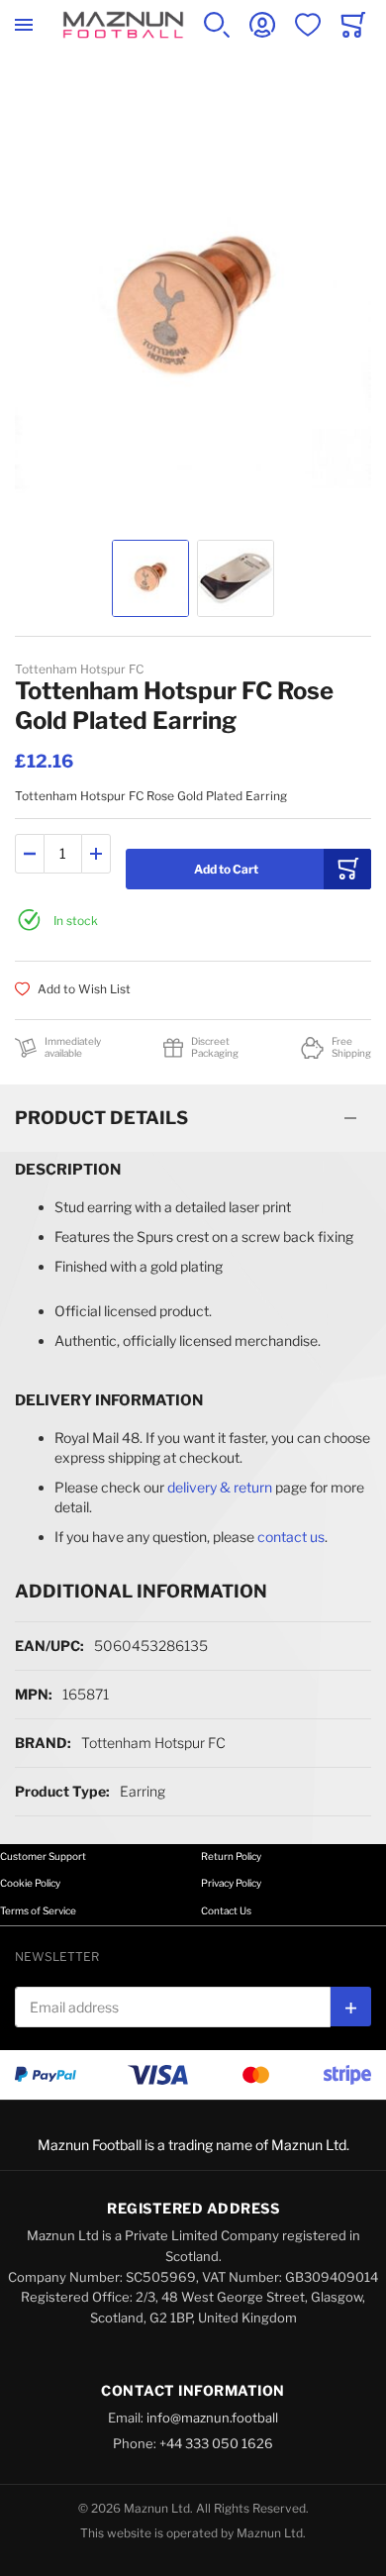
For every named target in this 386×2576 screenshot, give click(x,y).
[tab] (193, 1118)
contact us (291, 1537)
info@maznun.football (212, 2418)
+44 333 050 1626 (216, 2443)
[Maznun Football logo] (123, 25)
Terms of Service (38, 1910)
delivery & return (220, 1487)
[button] (150, 578)
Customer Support (43, 1856)
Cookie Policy (30, 1883)
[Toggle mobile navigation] (24, 25)
